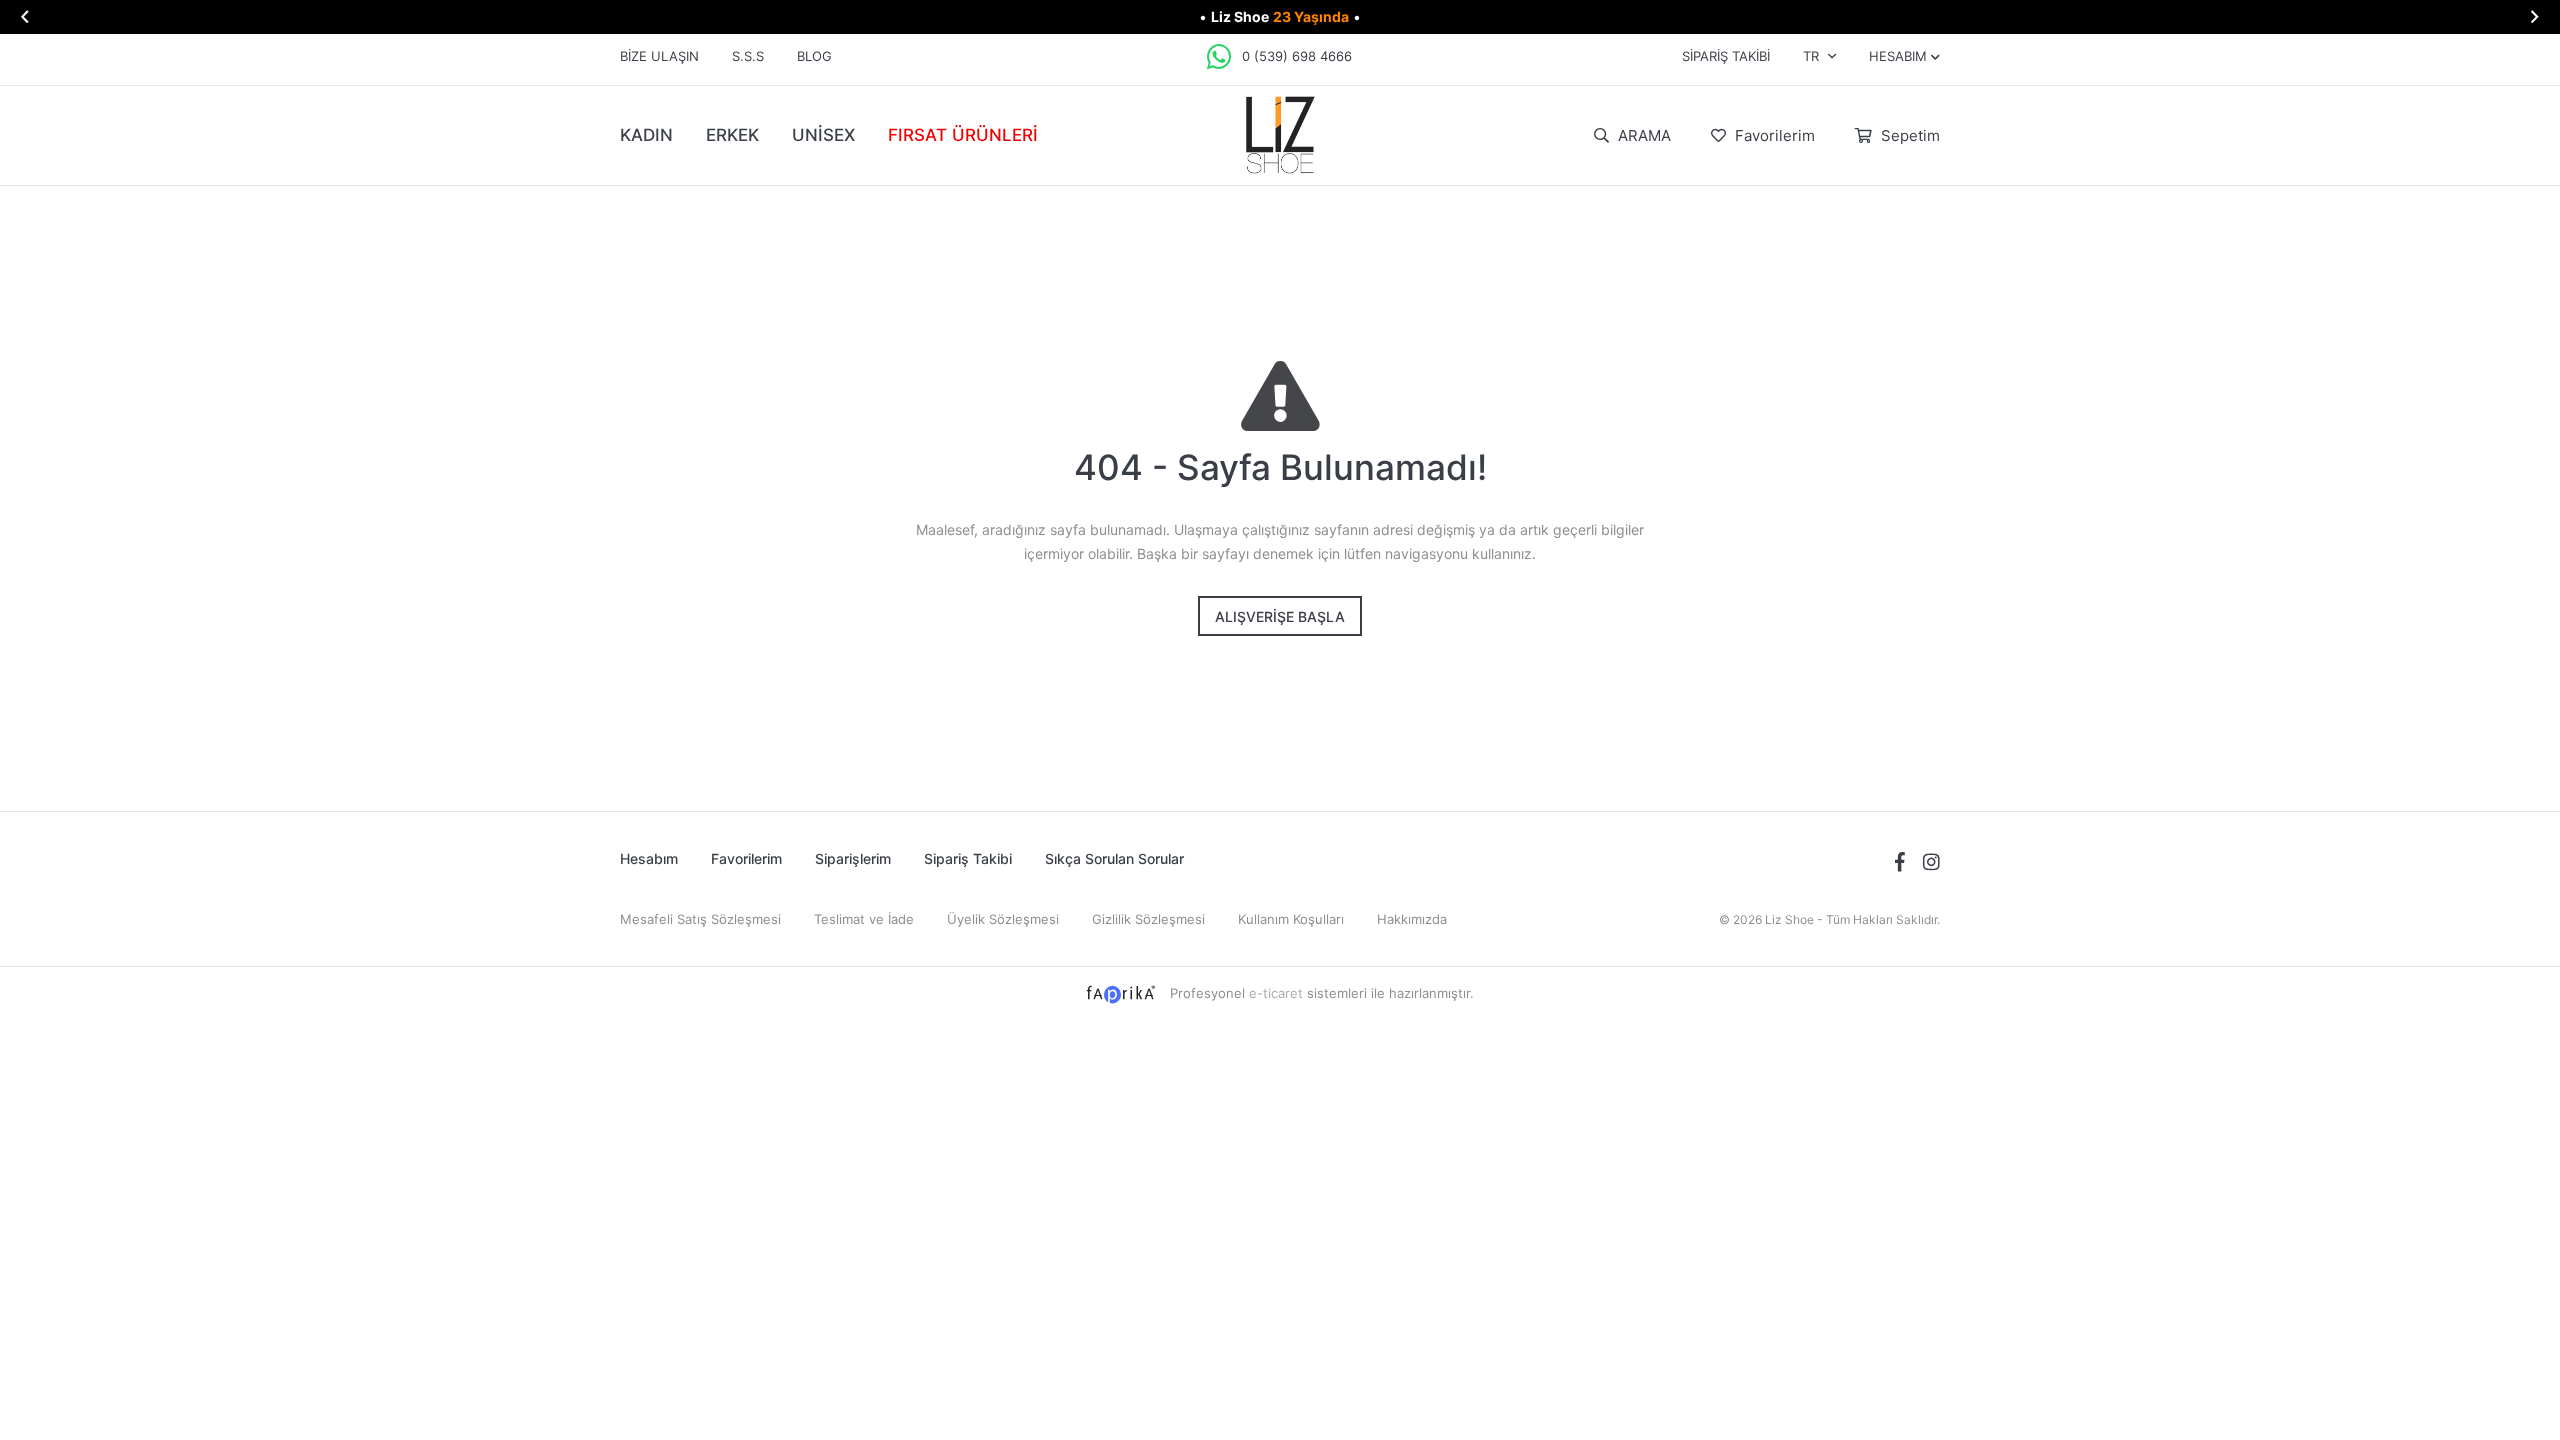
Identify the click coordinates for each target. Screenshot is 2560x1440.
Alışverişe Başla (1280, 616)
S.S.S (748, 56)
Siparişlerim (853, 858)
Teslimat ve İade (864, 919)
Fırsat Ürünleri (963, 135)
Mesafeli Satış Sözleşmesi (700, 919)
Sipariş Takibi (1726, 56)
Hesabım (649, 858)
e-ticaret (1276, 993)
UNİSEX (823, 135)
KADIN (646, 135)
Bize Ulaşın (659, 56)
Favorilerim (1773, 135)
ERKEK (732, 135)
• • (1280, 16)
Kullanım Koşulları (1291, 919)
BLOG (814, 56)
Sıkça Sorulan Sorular (1114, 858)
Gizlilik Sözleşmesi (1148, 919)
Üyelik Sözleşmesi (1003, 919)
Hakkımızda (1412, 919)
